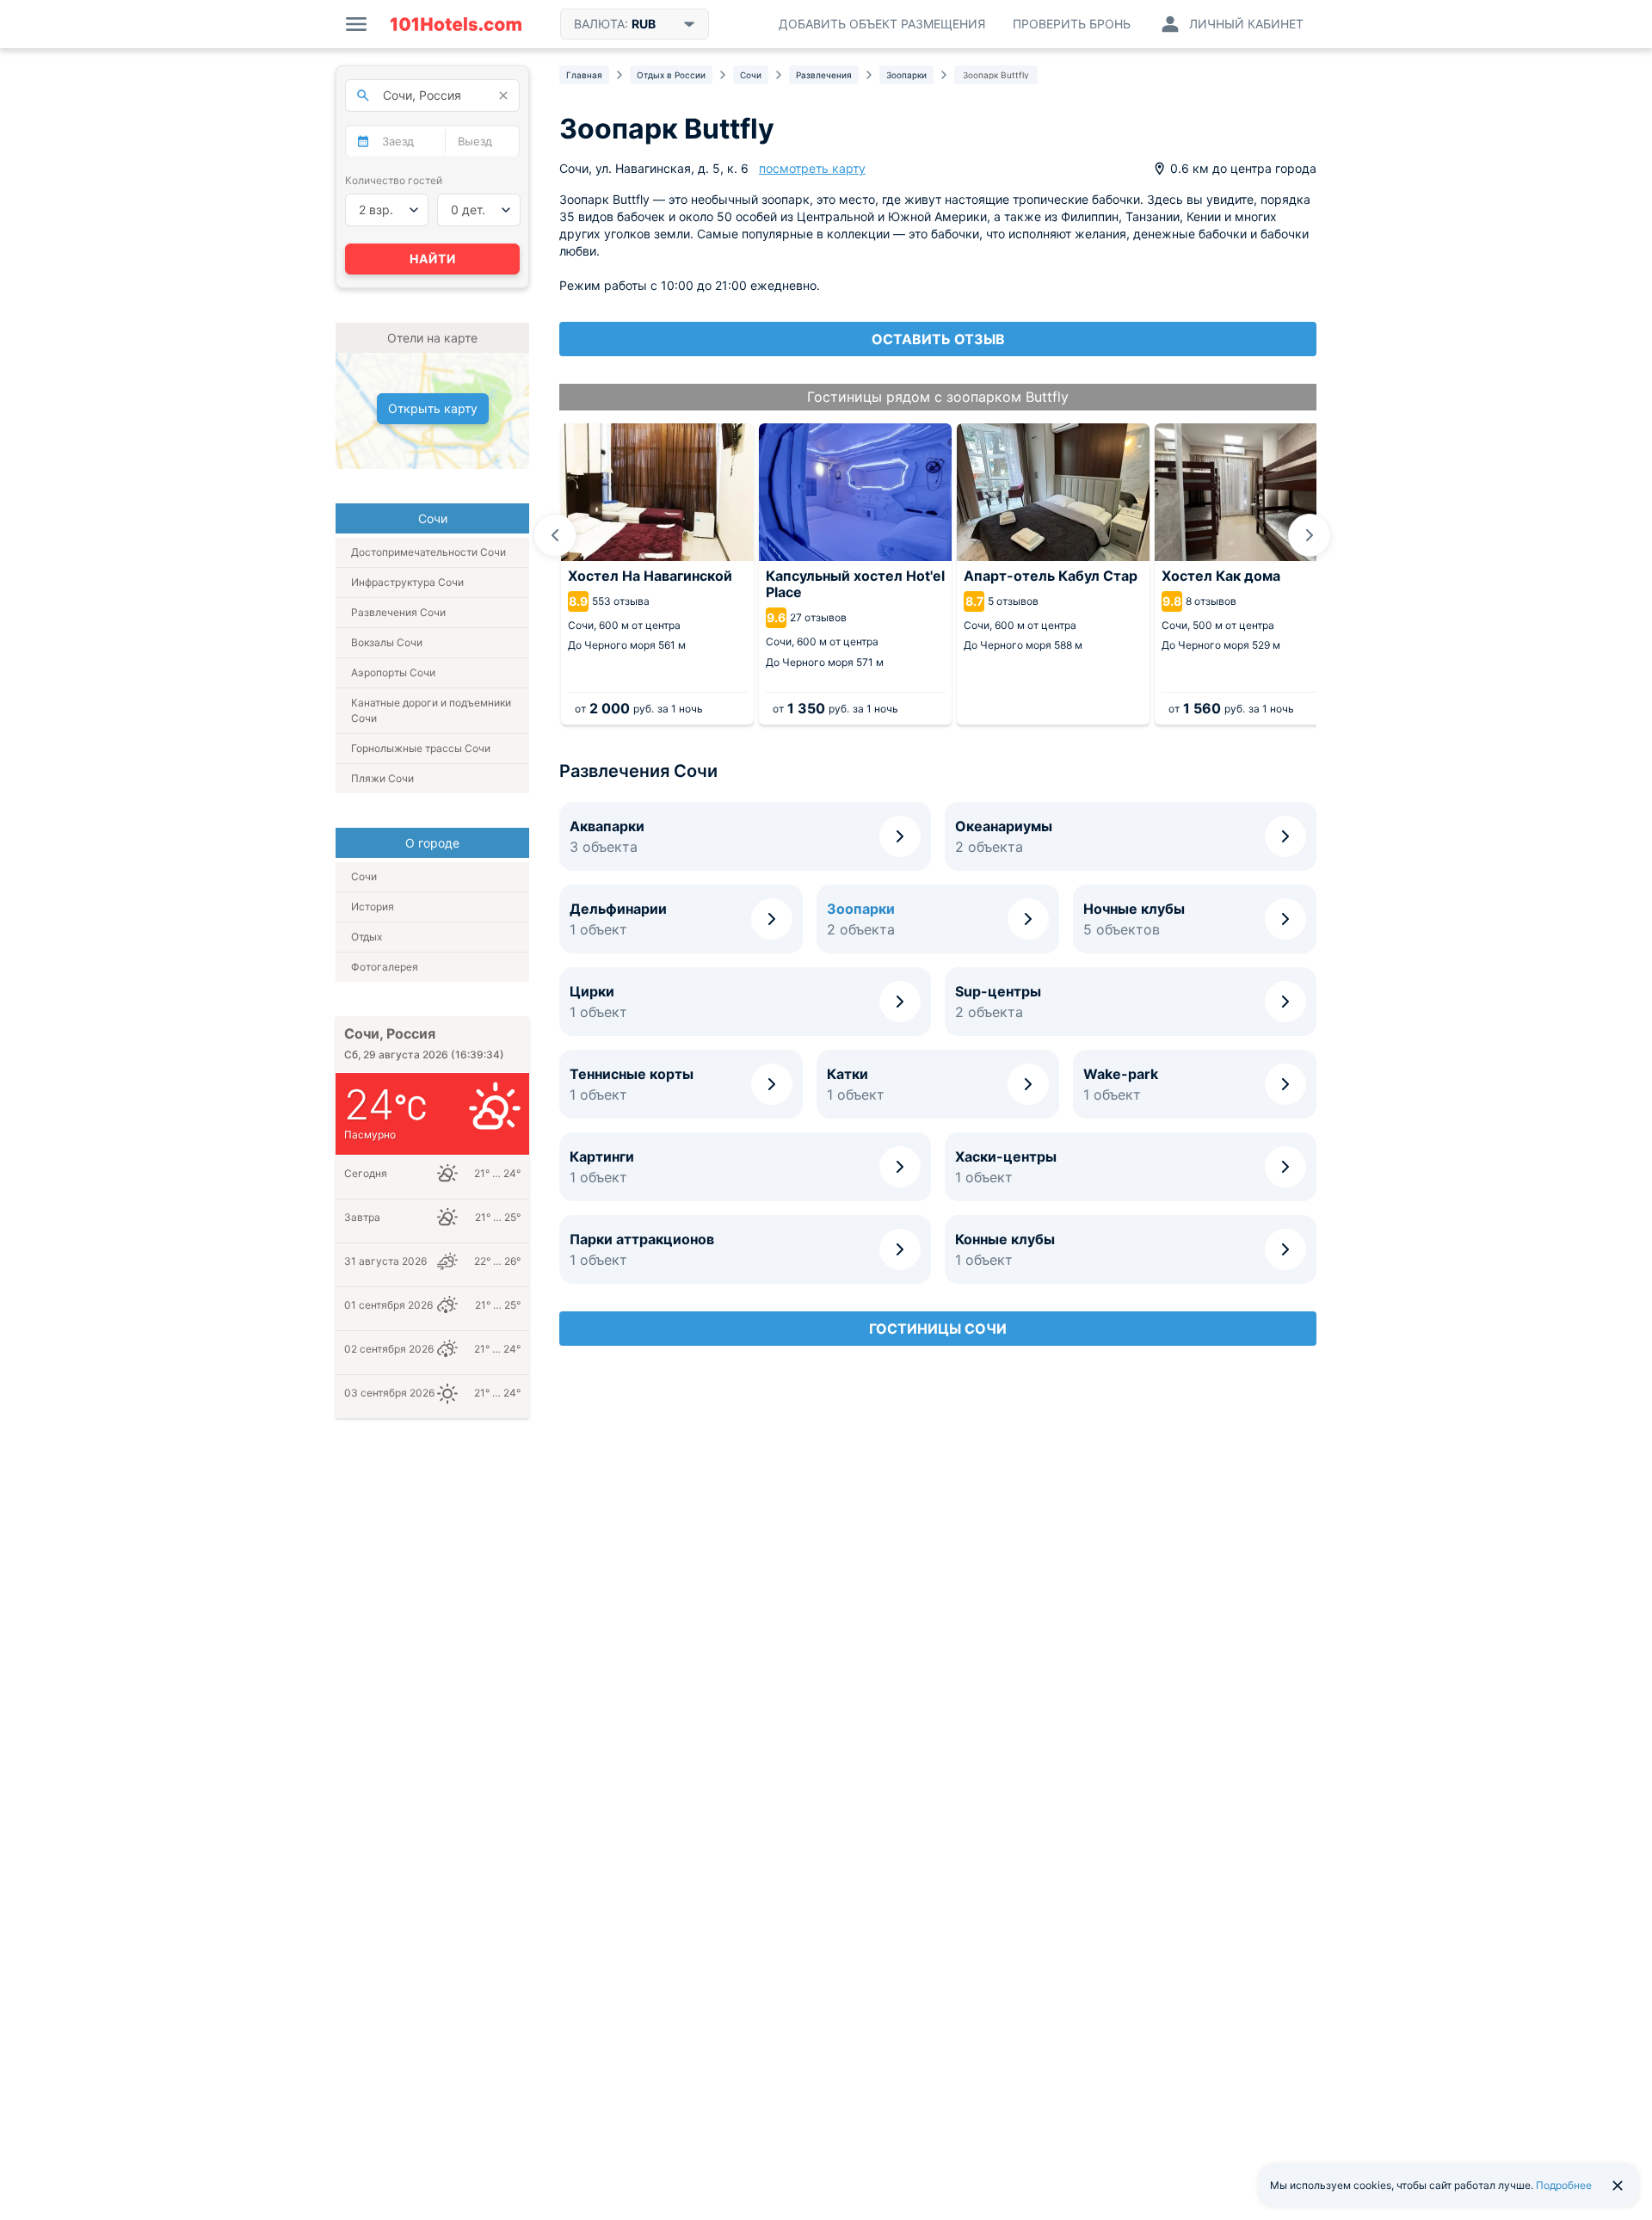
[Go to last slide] (555, 535)
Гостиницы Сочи (938, 1329)
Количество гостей (394, 180)
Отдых (367, 937)
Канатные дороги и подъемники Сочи (431, 710)
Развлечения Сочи (398, 612)
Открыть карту (433, 408)
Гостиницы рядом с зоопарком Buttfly (938, 397)
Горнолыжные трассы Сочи (421, 748)
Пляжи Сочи (382, 778)
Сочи (364, 876)
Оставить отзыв (938, 339)
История (373, 906)
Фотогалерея (385, 967)
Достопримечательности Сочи (428, 552)
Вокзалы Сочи (387, 642)
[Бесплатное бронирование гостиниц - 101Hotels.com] (456, 24)
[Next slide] (1310, 535)
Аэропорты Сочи (393, 672)
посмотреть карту (812, 168)
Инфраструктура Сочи (407, 582)
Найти (433, 259)
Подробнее (1564, 2185)
